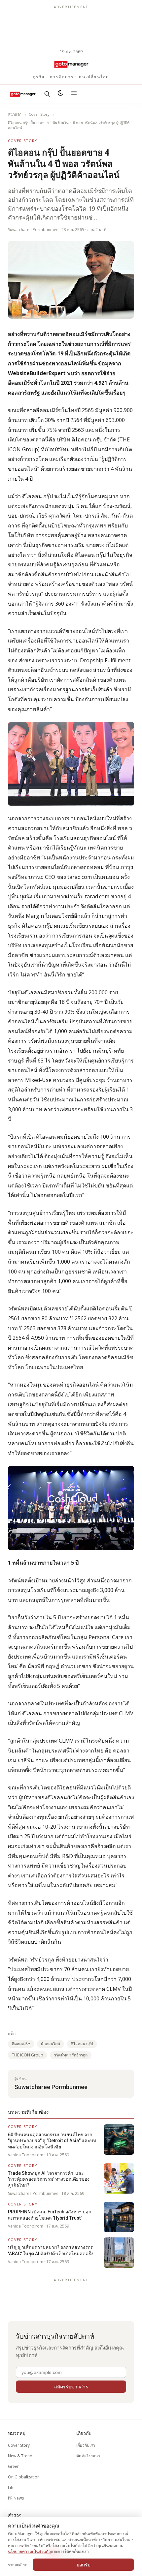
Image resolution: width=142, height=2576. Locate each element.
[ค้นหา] (47, 94)
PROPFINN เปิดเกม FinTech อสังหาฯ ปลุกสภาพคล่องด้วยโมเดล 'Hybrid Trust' (50, 2215)
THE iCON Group (28, 2055)
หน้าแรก (15, 114)
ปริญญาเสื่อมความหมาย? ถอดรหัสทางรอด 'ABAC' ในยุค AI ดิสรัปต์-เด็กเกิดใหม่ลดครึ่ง (51, 2250)
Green (14, 2466)
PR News (16, 2498)
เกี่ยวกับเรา (86, 2445)
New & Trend (20, 2456)
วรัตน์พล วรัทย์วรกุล (71, 2055)
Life (11, 2487)
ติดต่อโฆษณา (88, 2456)
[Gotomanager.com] (71, 64)
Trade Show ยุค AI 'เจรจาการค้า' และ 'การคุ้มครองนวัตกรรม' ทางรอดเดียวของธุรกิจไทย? (49, 2179)
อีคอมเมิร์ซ (21, 2044)
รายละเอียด (18, 2565)
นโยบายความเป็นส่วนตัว (29, 2551)
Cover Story (39, 114)
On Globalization (24, 2477)
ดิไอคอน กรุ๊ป (82, 2044)
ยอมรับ (84, 2565)
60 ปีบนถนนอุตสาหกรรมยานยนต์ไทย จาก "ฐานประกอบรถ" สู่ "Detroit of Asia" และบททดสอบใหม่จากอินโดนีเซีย (52, 2141)
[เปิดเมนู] (74, 94)
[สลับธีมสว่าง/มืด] (60, 94)
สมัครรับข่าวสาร (71, 2387)
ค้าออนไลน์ (51, 2044)
